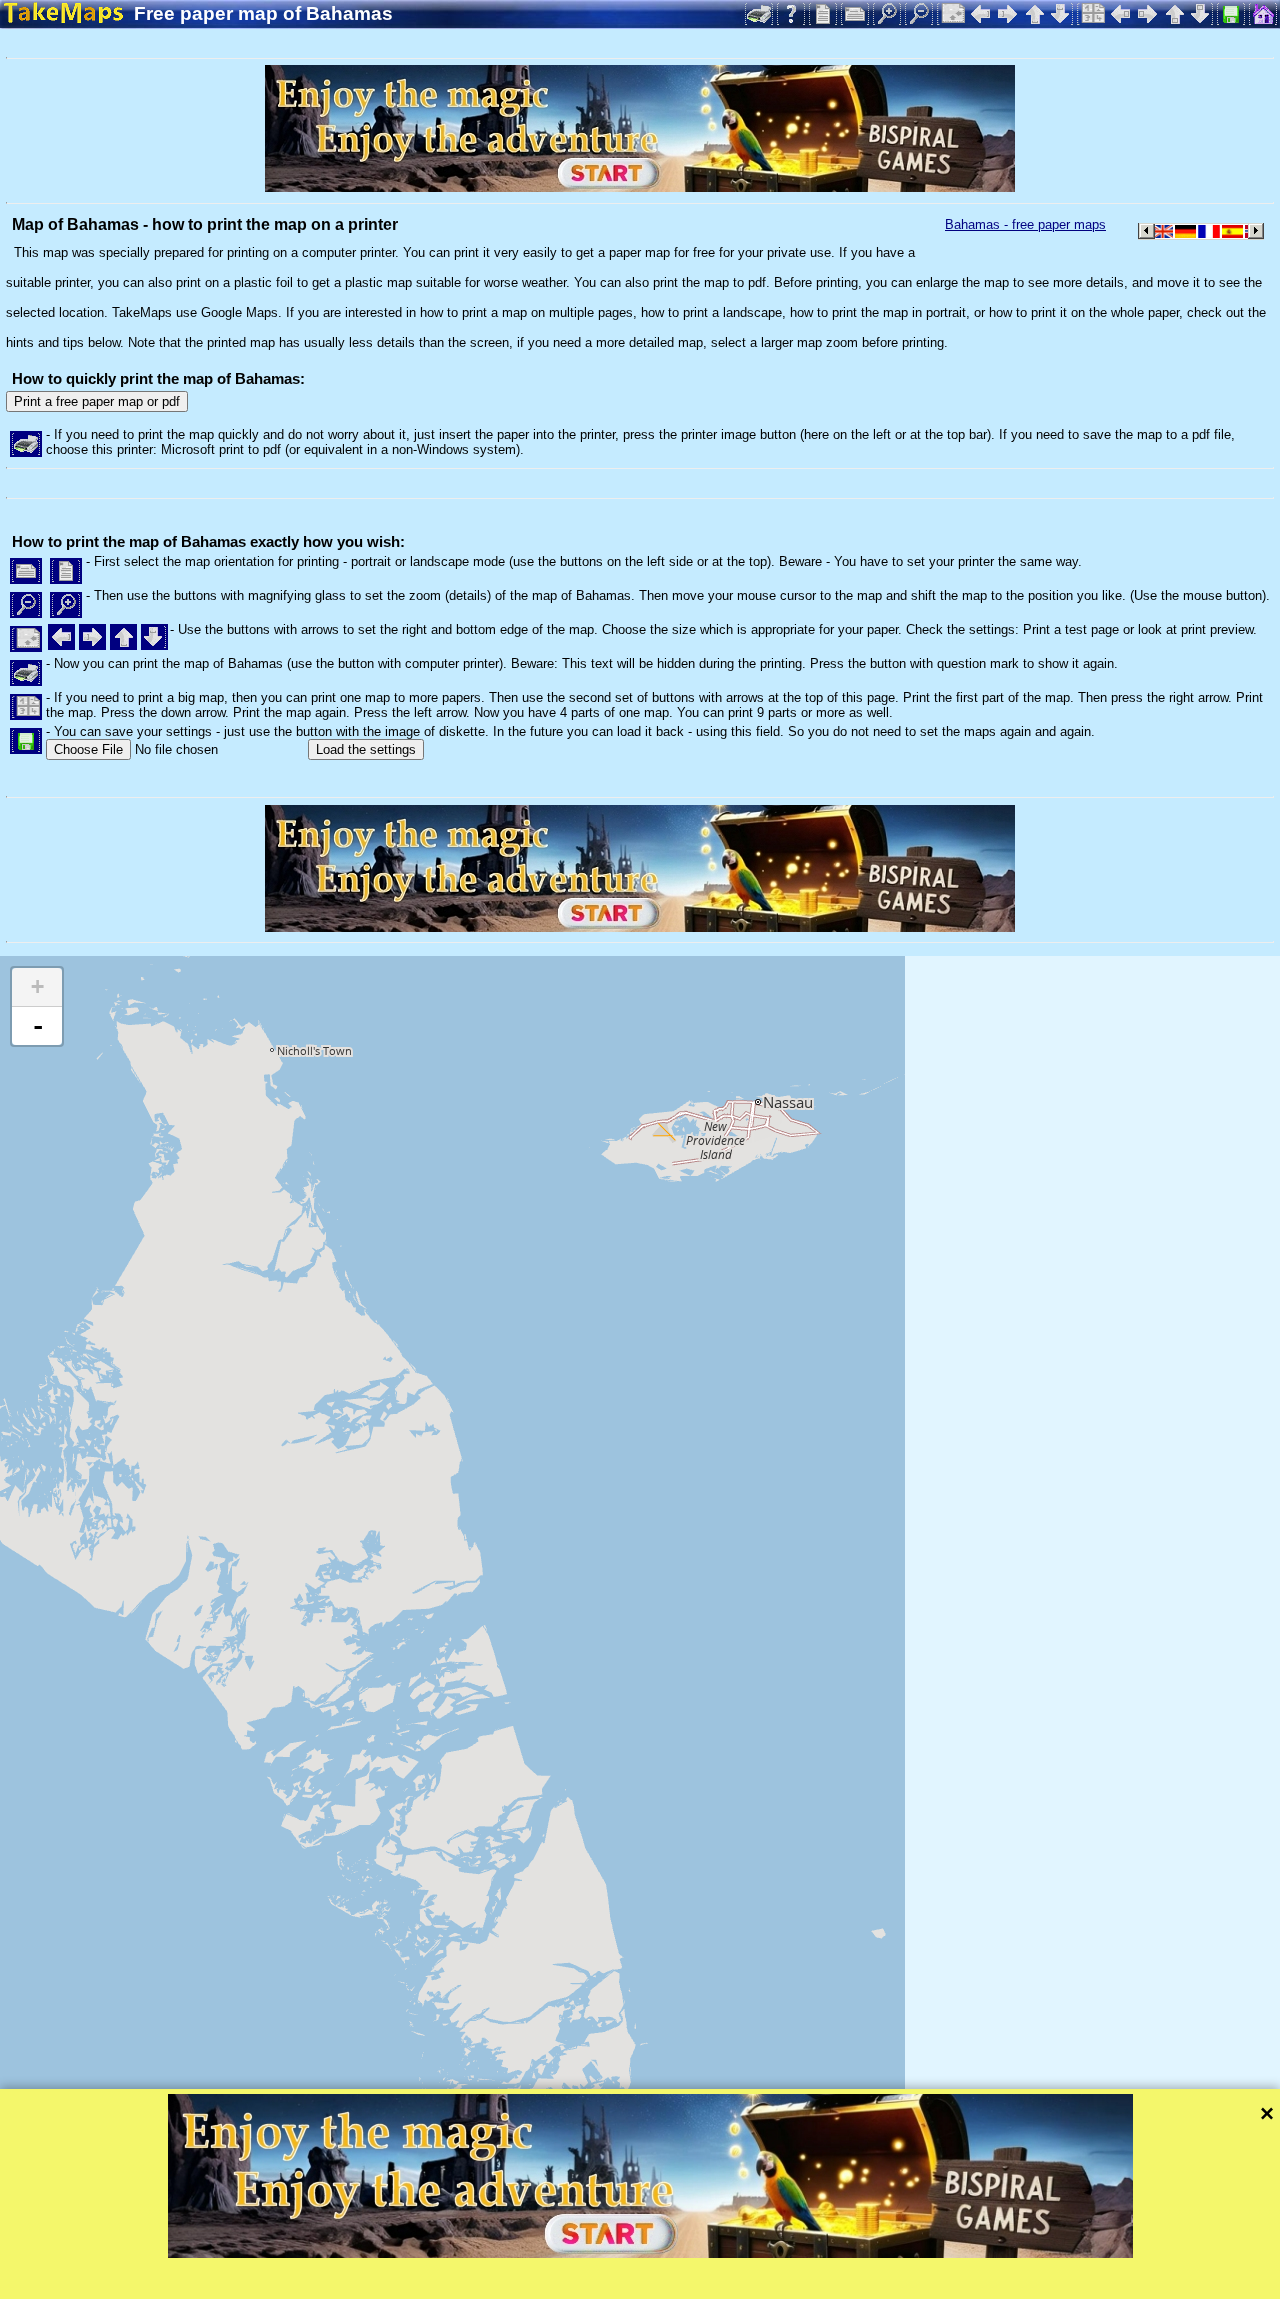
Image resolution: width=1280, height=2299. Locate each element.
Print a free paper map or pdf (97, 401)
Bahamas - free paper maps (1025, 224)
